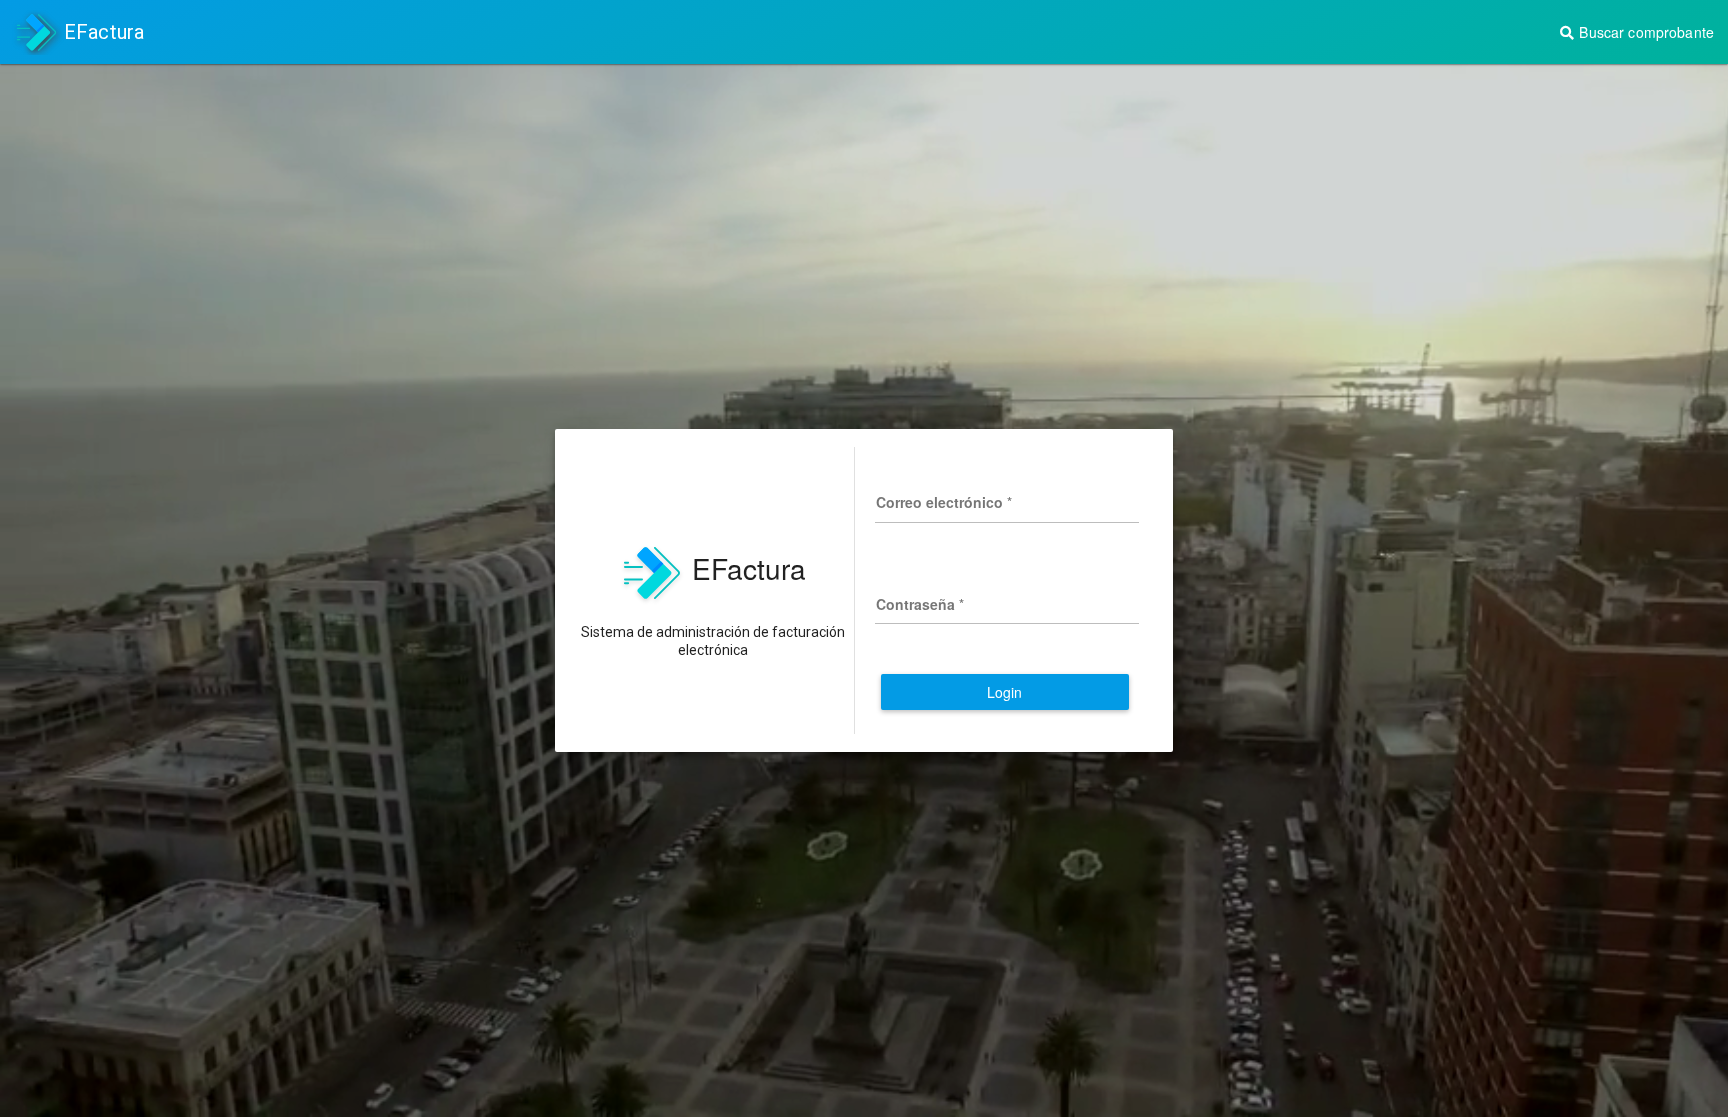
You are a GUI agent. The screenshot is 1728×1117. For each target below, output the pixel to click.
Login (1005, 692)
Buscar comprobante (1644, 32)
